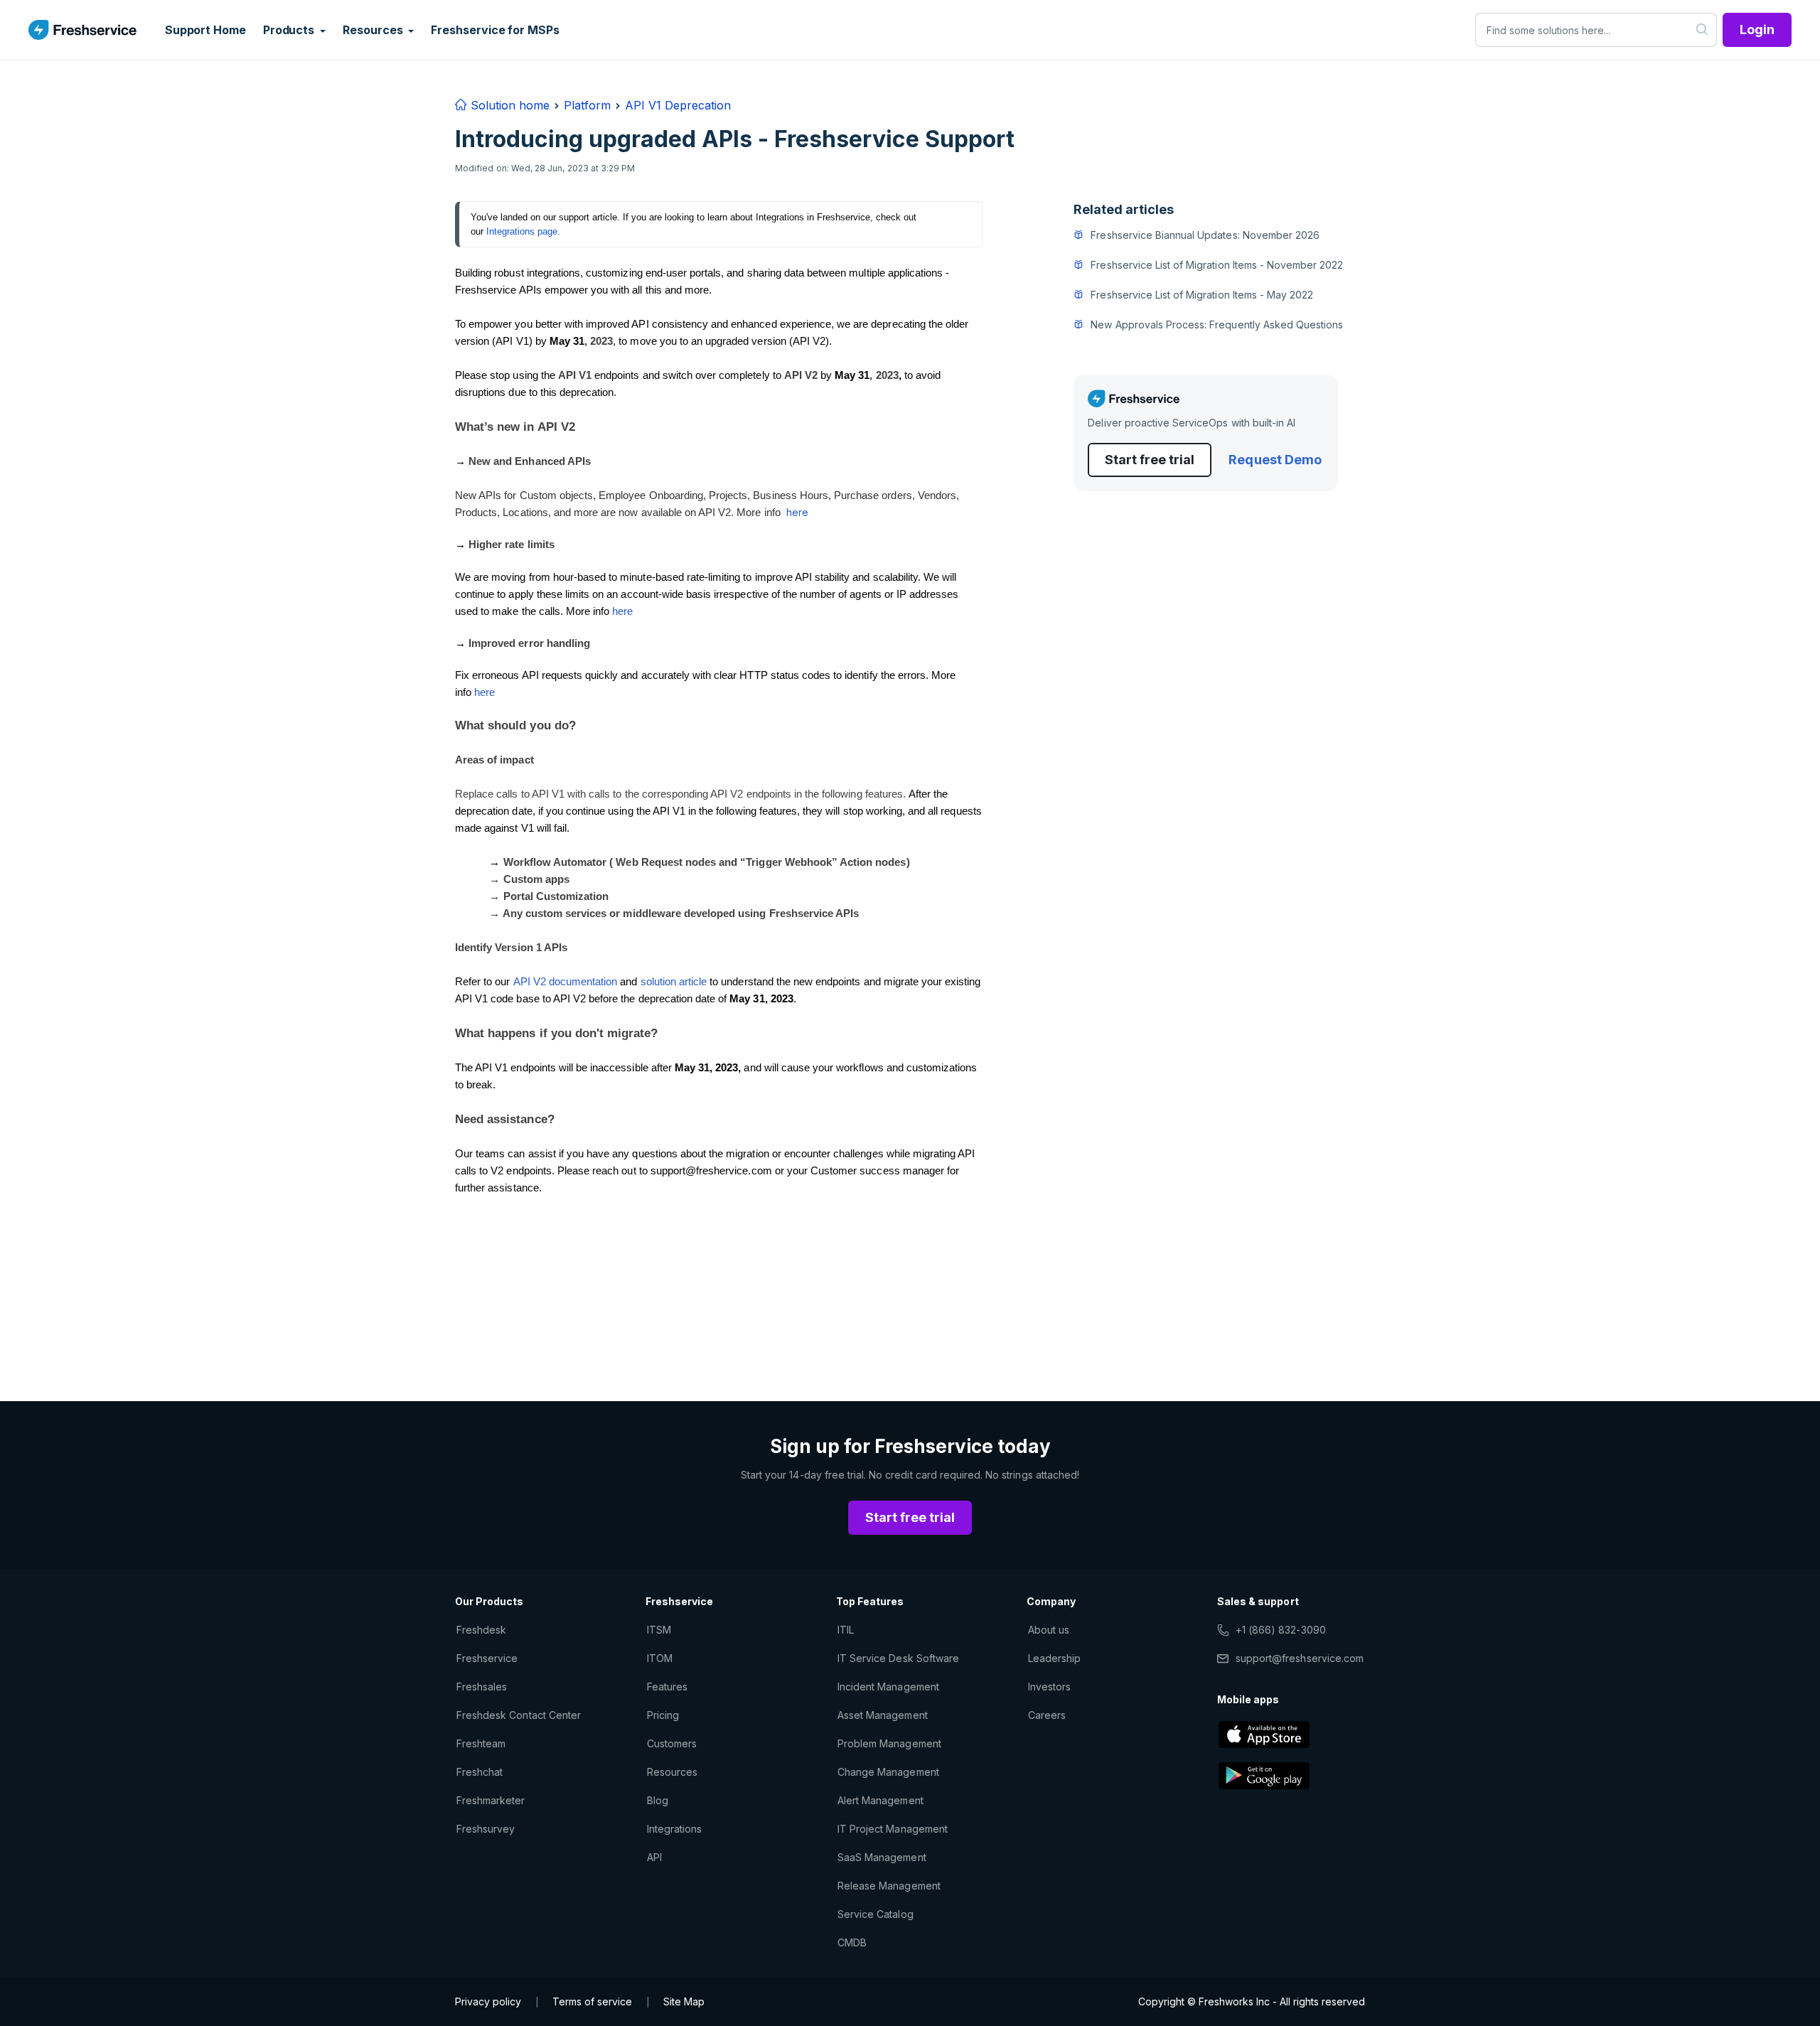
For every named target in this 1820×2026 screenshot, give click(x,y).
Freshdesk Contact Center (519, 1715)
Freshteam (481, 1743)
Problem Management (889, 1743)
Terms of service (592, 2001)
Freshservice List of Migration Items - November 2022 (1217, 265)
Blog (658, 1800)
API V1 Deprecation (678, 105)
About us (1049, 1630)
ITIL (846, 1630)
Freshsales (482, 1687)
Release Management (889, 1886)
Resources (672, 1772)
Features (667, 1687)
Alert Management (880, 1800)
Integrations (674, 1829)
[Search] (1702, 30)
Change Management (888, 1772)
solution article (675, 982)
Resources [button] (374, 30)
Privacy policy (488, 2001)
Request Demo (1275, 460)
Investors (1049, 1687)
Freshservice (487, 1658)
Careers (1047, 1715)
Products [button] (290, 30)
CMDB (852, 1942)
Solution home (508, 105)
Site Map (684, 2001)
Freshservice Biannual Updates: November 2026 (1205, 235)
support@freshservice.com (1300, 1658)
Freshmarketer (491, 1800)
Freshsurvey (486, 1829)
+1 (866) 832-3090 (1281, 1630)
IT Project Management (893, 1829)
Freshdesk (481, 1630)
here (797, 512)
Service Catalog (876, 1914)
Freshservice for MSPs (495, 30)
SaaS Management (882, 1857)
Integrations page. (523, 231)
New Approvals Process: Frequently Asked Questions (1217, 325)
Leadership (1054, 1658)
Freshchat (480, 1772)
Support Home (205, 30)
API (654, 1857)
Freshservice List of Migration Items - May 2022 (1202, 295)
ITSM (659, 1630)
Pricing (663, 1715)
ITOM (660, 1658)
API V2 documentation (566, 982)
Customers (672, 1743)
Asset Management (883, 1715)
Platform (587, 105)
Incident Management (888, 1687)
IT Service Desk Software (898, 1658)
